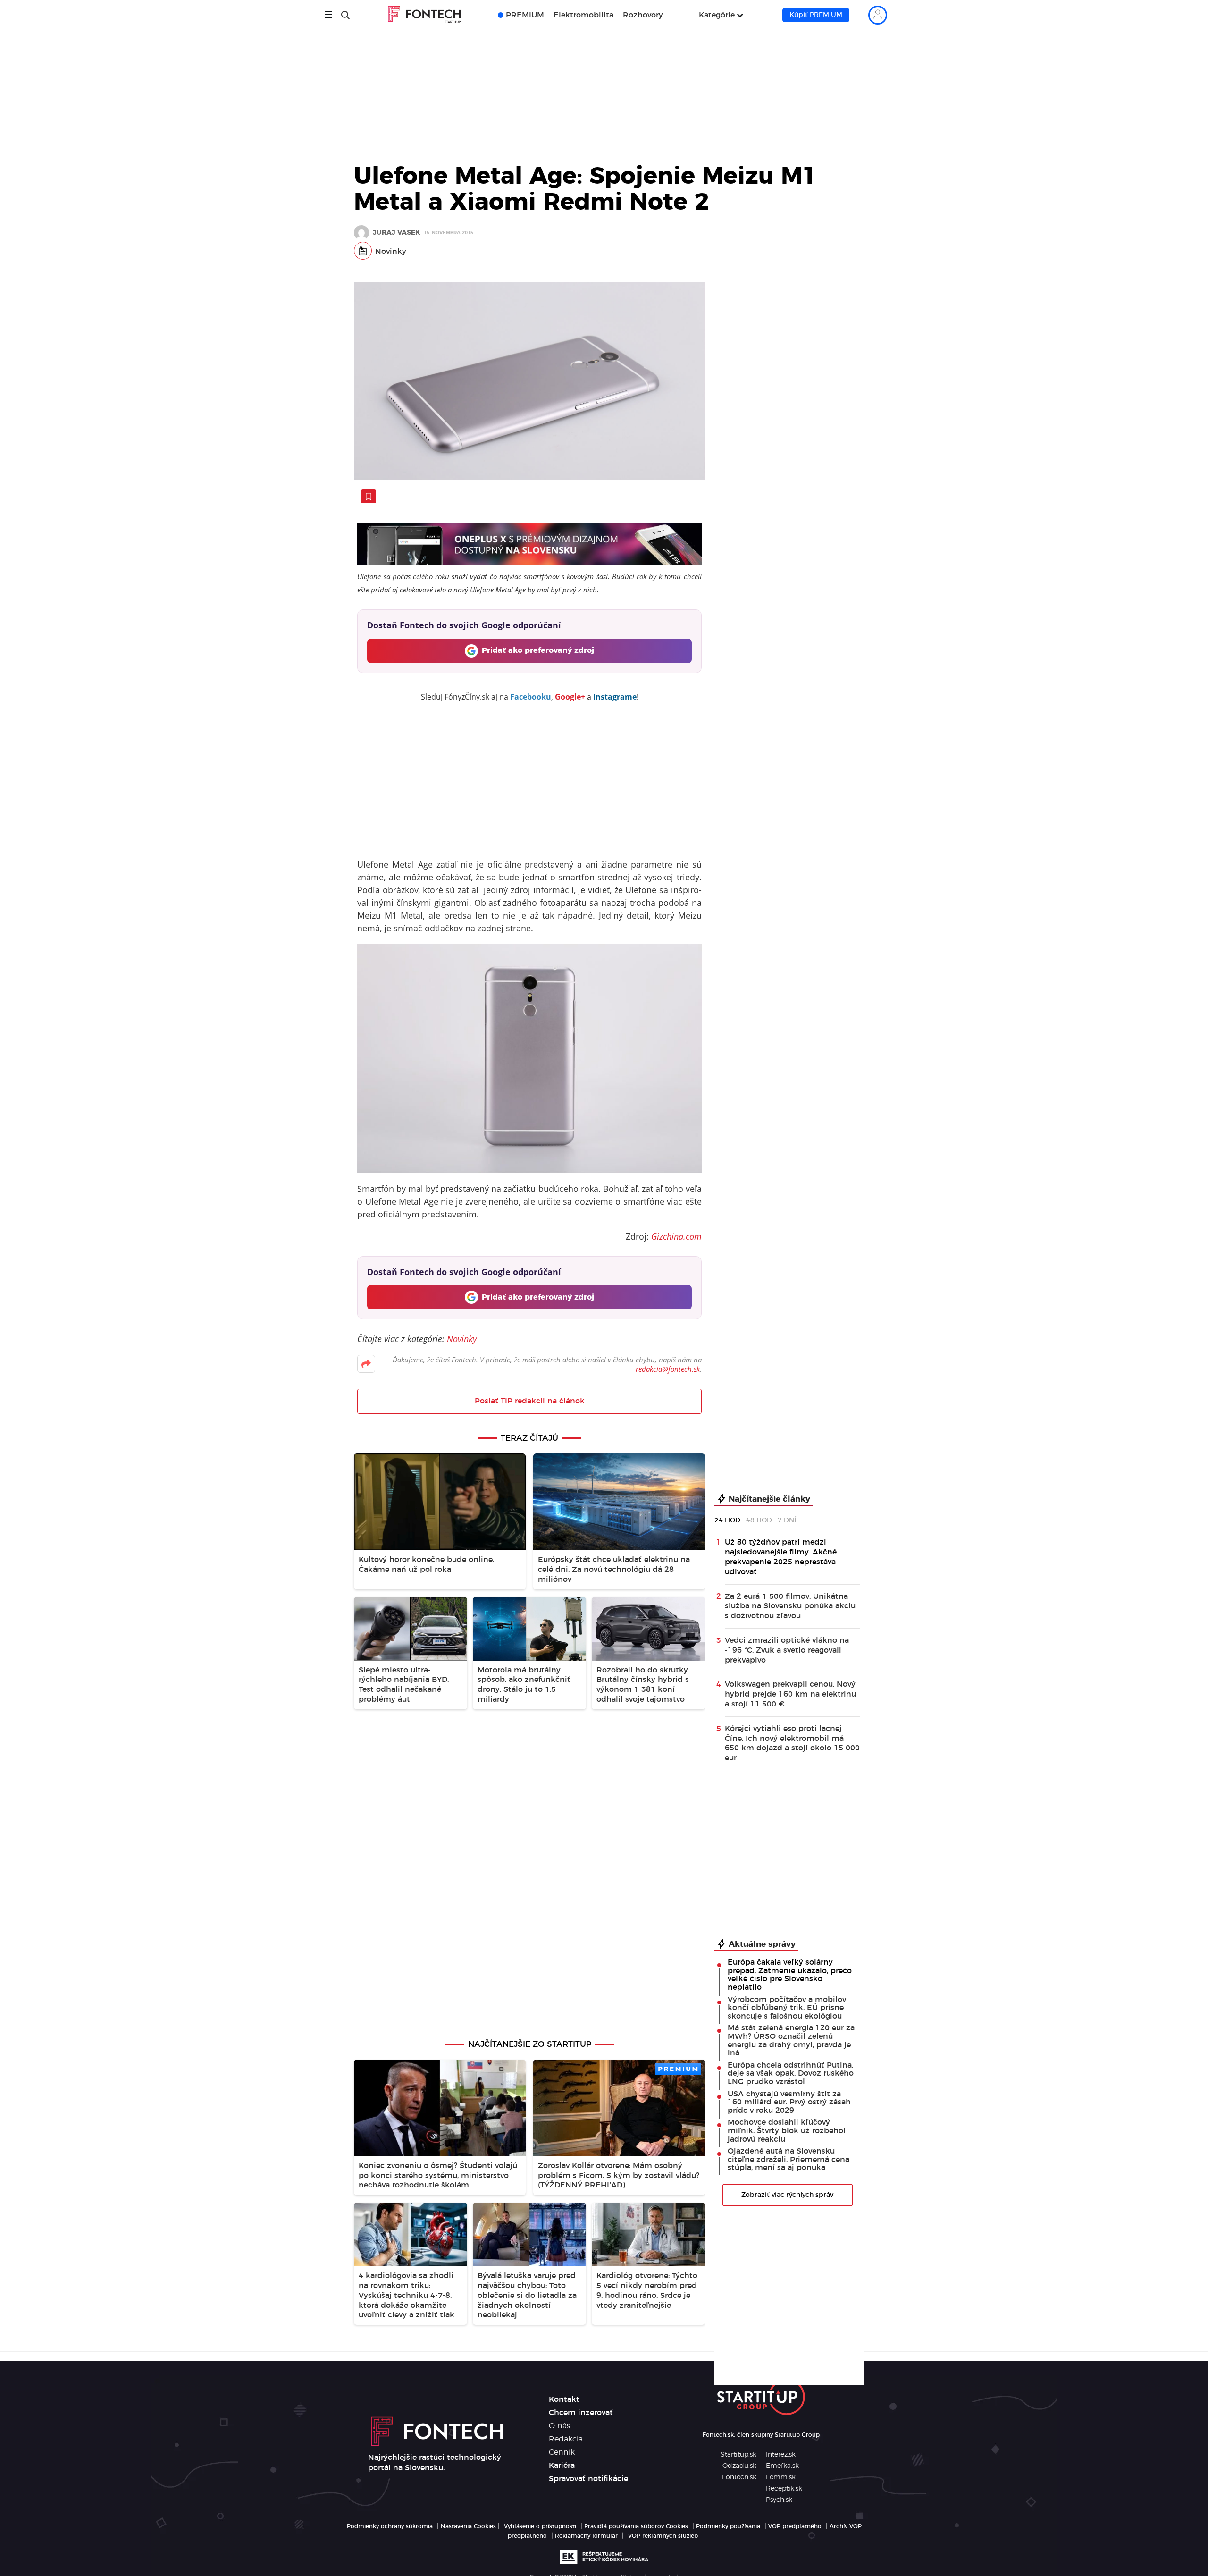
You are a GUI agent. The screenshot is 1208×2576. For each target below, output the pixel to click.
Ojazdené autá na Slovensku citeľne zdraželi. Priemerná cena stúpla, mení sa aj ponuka (789, 2159)
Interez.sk (781, 2455)
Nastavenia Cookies (468, 2526)
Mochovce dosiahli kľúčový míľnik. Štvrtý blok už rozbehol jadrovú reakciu (787, 2131)
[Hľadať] (345, 15)
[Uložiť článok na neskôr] (369, 496)
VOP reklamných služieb (663, 2536)
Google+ (570, 697)
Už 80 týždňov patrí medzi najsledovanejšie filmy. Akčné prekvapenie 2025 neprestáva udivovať (781, 1557)
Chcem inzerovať (581, 2413)
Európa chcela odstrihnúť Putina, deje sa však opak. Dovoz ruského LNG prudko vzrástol (791, 2073)
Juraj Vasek (396, 233)
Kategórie (717, 15)
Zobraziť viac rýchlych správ (787, 2195)
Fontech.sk (739, 2477)
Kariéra (562, 2466)
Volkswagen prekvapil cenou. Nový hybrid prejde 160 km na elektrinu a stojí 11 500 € (790, 1694)
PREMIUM (525, 15)
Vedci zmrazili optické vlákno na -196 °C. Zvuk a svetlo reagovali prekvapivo (787, 1650)
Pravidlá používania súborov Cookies (636, 2526)
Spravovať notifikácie (588, 2479)
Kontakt (564, 2399)
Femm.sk (781, 2477)
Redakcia (566, 2439)
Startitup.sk (738, 2455)
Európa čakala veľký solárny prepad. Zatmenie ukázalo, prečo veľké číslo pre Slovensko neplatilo (790, 1975)
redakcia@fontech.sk (668, 1369)
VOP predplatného (795, 2526)
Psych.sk (779, 2500)
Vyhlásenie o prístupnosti (540, 2526)
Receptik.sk (784, 2489)
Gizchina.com (676, 1236)
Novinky (391, 252)
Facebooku (531, 697)
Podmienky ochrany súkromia (390, 2526)
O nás (559, 2426)
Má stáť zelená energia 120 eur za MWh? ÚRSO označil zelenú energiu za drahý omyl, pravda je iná (791, 2040)
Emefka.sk (782, 2466)
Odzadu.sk (739, 2466)
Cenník (562, 2452)
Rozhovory (643, 15)
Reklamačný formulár (586, 2536)
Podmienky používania (728, 2526)
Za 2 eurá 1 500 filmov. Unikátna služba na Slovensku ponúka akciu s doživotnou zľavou (790, 1606)
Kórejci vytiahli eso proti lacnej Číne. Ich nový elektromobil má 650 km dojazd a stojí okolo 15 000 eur (792, 1743)
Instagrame (615, 697)
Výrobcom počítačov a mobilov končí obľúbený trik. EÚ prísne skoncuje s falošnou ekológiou (787, 2008)
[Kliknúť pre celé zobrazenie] (529, 381)
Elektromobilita (583, 15)
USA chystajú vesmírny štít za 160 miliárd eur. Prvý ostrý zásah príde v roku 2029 (789, 2102)
